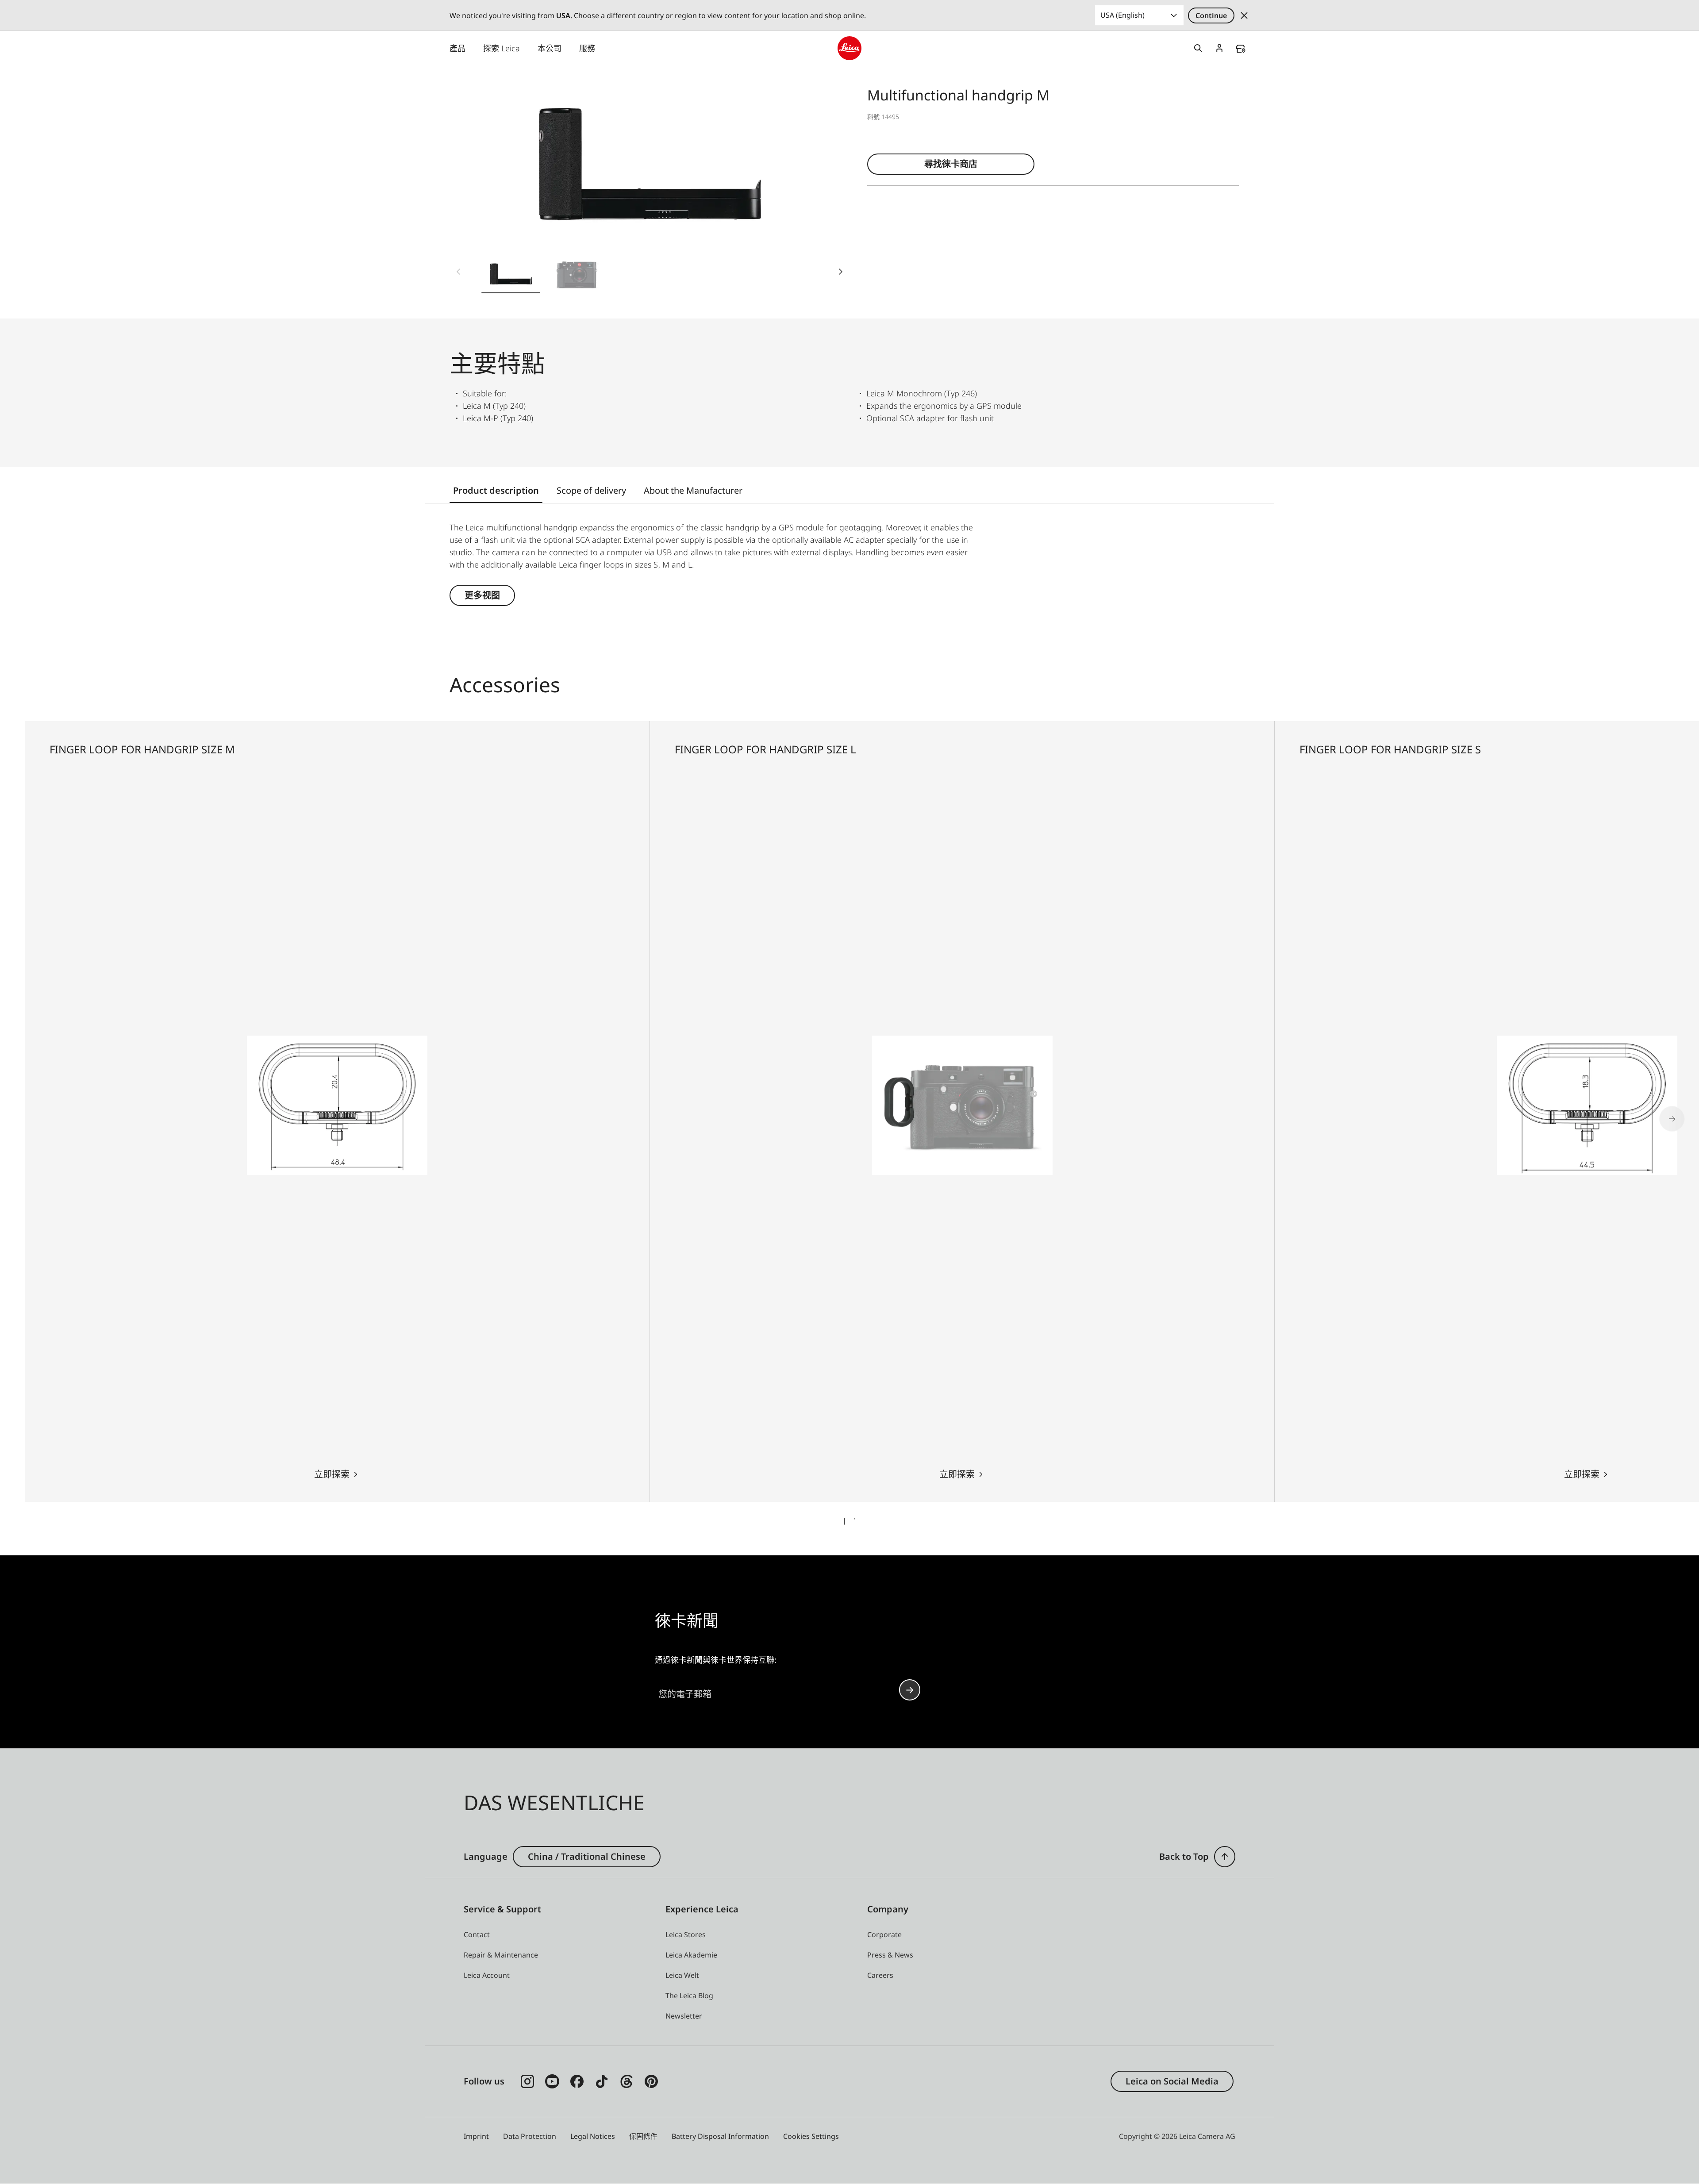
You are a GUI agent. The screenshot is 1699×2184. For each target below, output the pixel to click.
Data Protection (530, 2136)
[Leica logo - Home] (849, 48)
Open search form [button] (1198, 48)
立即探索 (332, 1474)
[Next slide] (841, 272)
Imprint (476, 2136)
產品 (457, 48)
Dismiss (1244, 15)
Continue (1211, 15)
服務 (587, 48)
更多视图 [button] (482, 595)
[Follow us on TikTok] (602, 2081)
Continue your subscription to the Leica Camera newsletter (910, 1690)
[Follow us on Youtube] (552, 2081)
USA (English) (1122, 15)
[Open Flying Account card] (1219, 48)
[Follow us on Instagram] (527, 2081)
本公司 (550, 48)
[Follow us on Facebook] (577, 2081)
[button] (511, 275)
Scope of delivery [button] (591, 490)
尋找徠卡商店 (951, 164)
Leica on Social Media (1172, 2081)
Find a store (1241, 49)
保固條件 (643, 2136)
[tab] (844, 1521)
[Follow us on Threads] (627, 2081)
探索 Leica (502, 48)
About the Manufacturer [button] (693, 490)
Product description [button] (496, 490)
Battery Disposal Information (720, 2136)
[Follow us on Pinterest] (651, 2081)
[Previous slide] (458, 272)
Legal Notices (593, 2136)
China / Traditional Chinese (587, 1856)
